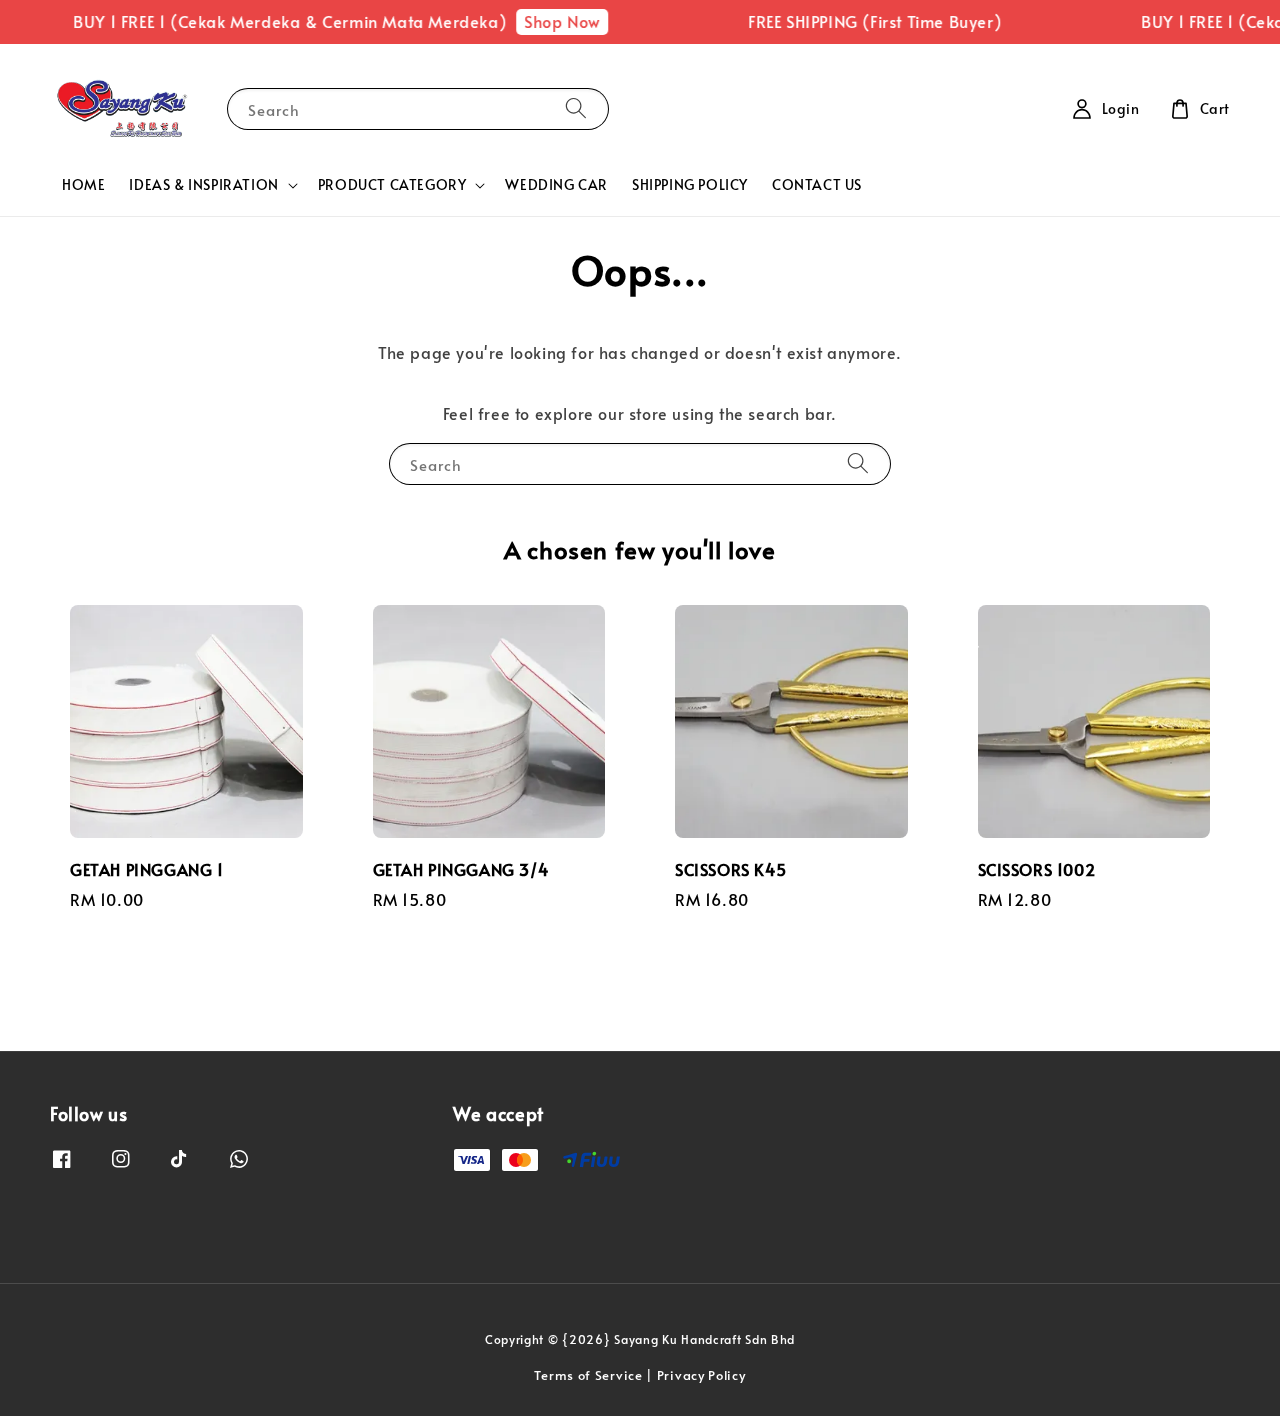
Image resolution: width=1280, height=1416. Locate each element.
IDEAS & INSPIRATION (203, 185)
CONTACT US (817, 184)
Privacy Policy (701, 1375)
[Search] (576, 108)
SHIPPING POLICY (690, 184)
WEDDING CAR (556, 184)
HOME (83, 184)
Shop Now (551, 21)
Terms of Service (588, 1375)
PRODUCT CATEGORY (392, 185)
